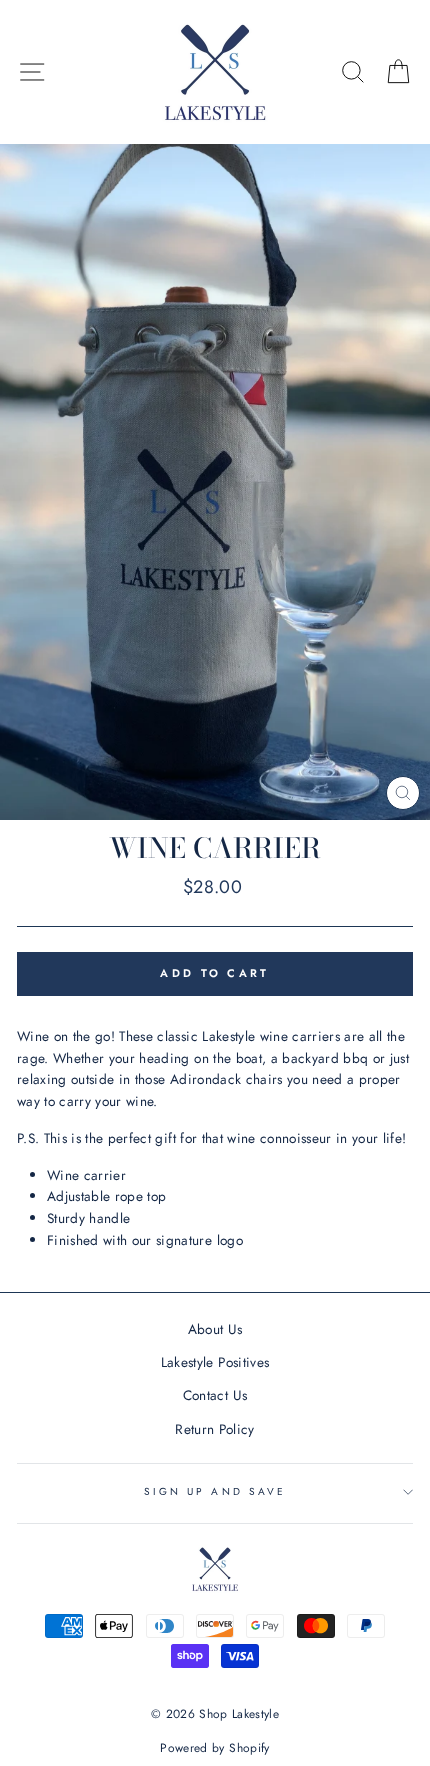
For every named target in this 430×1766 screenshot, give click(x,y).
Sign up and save (215, 1491)
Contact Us (215, 1395)
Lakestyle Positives (215, 1362)
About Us (215, 1329)
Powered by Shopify (214, 1748)
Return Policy (214, 1429)
